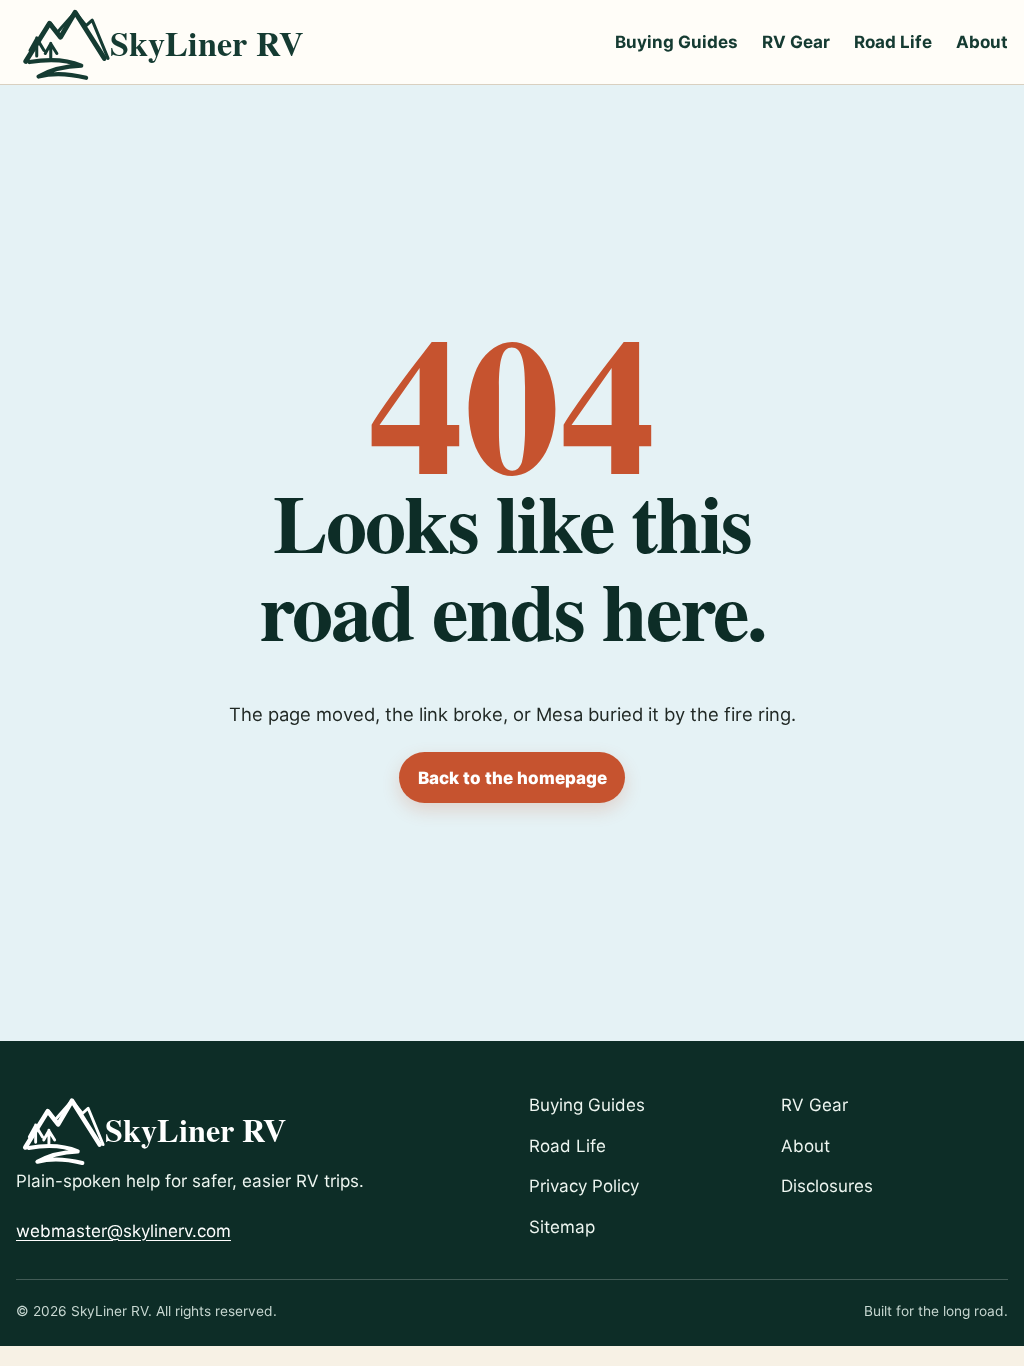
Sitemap (562, 1227)
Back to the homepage (512, 778)
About (982, 42)
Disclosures (827, 1186)
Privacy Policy (584, 1186)
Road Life (893, 42)
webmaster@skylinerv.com (123, 1231)
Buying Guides (676, 42)
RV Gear (796, 42)
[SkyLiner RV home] (174, 42)
